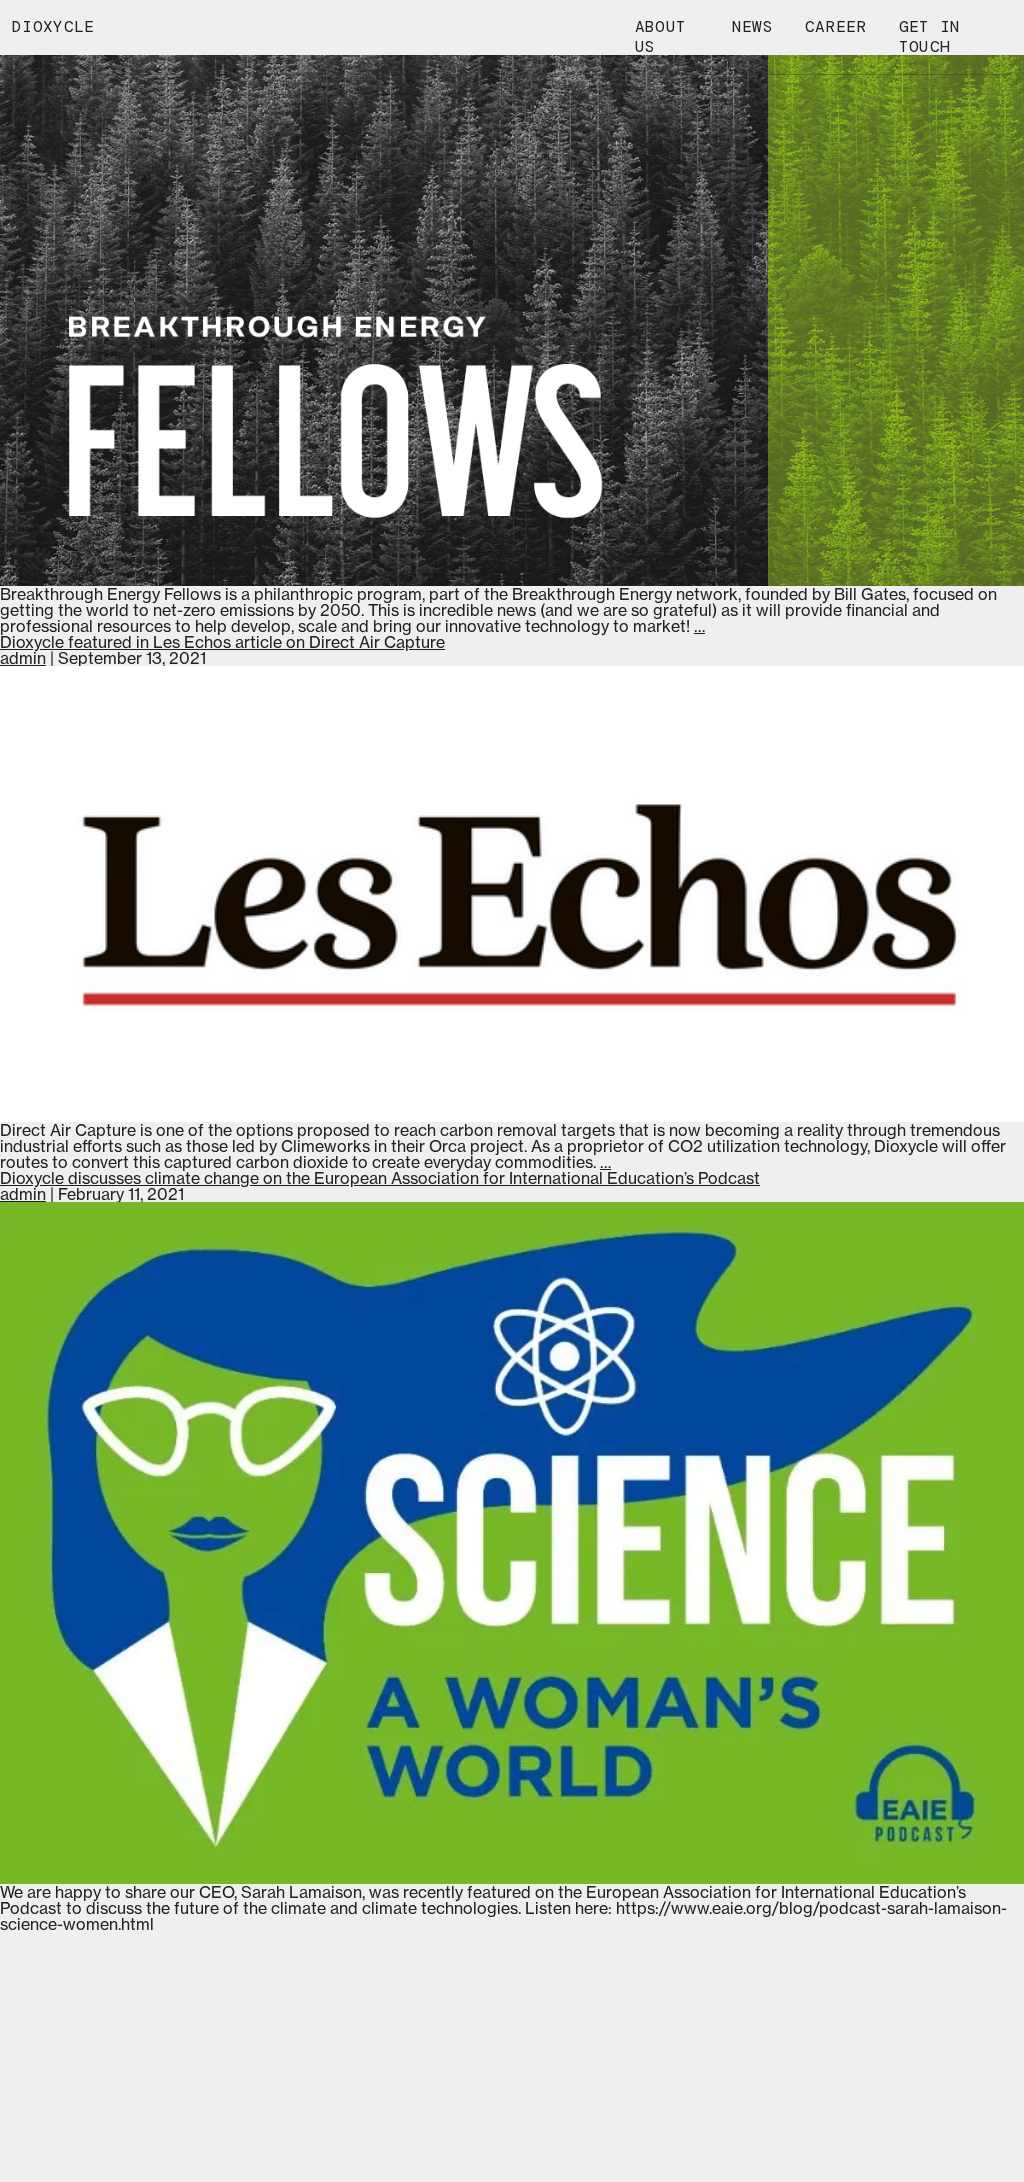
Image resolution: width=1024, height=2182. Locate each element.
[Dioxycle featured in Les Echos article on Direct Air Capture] (512, 894)
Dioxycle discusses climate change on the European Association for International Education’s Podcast (380, 1178)
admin (23, 658)
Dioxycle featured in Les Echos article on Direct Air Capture (222, 642)
